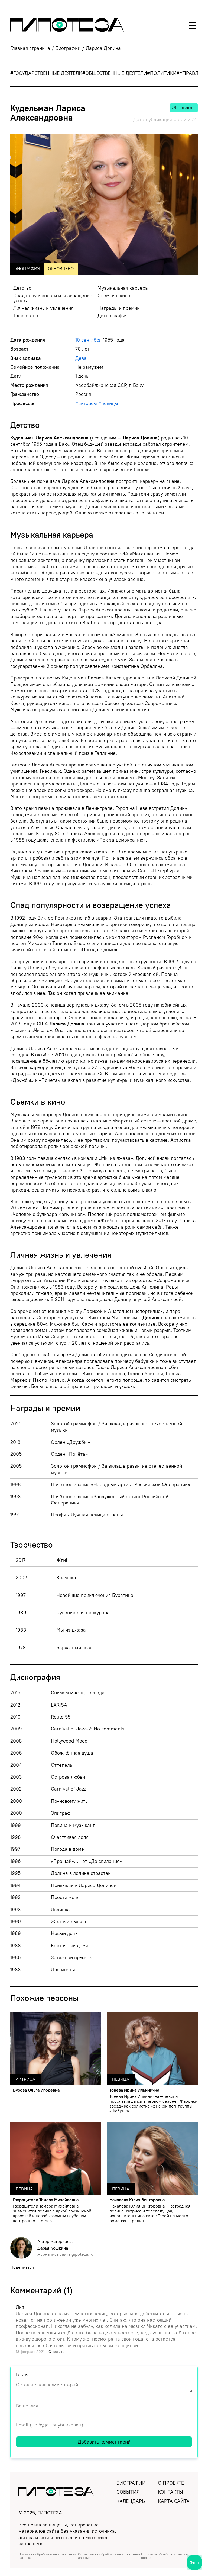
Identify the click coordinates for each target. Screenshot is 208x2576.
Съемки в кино (114, 296)
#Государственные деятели (46, 73)
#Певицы (108, 403)
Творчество (26, 316)
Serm (194, 2562)
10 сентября (88, 340)
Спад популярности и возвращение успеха (53, 298)
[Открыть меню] (193, 25)
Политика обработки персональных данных (48, 2556)
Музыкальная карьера (123, 288)
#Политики (162, 73)
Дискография (113, 316)
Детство (22, 288)
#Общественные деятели (115, 73)
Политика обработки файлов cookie (165, 2556)
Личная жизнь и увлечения (43, 308)
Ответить (56, 2352)
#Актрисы (86, 403)
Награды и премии (119, 308)
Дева (81, 358)
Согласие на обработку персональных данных (109, 2556)
